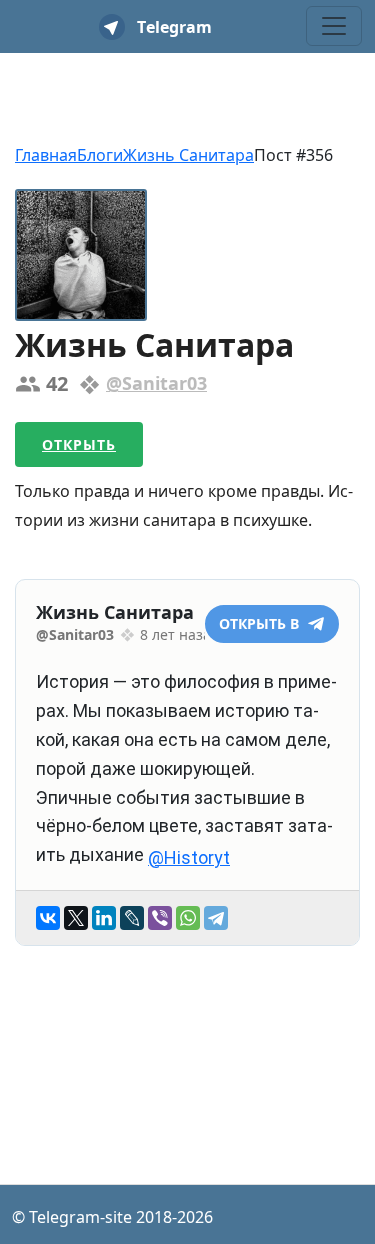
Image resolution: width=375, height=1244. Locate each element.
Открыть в (261, 623)
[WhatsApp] (188, 918)
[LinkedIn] (104, 918)
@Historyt (189, 857)
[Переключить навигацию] (334, 26)
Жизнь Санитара (188, 155)
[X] (76, 918)
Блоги (100, 155)
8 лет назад (179, 634)
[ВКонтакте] (48, 918)
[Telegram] (216, 918)
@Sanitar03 (156, 383)
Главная (46, 155)
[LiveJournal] (132, 918)
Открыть (79, 444)
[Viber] (160, 918)
